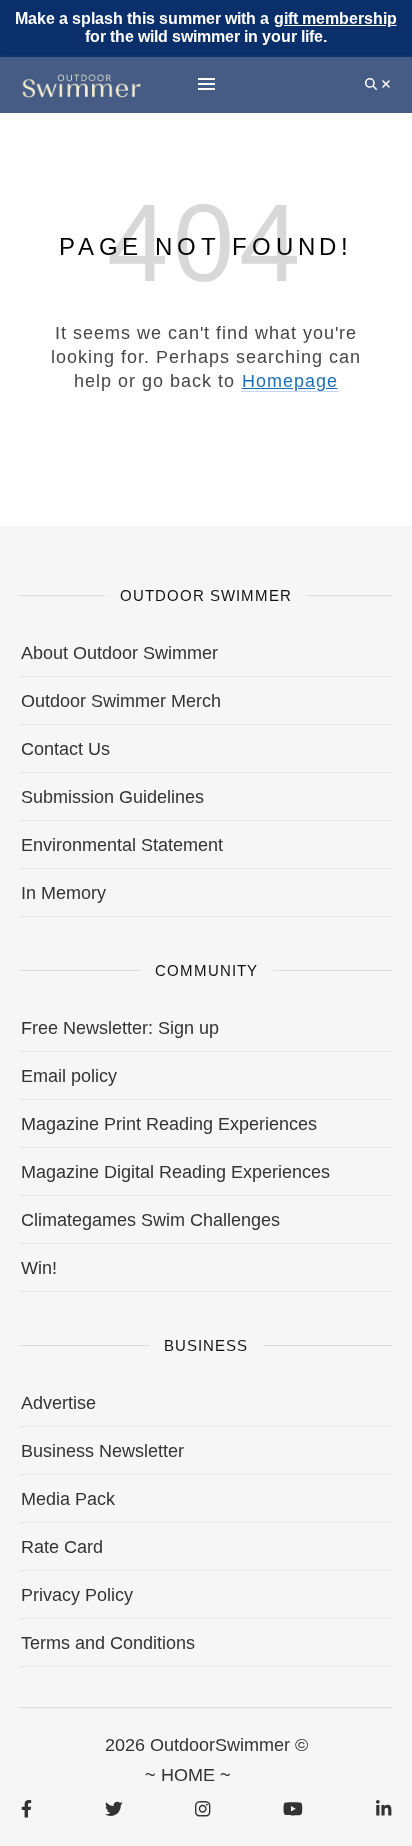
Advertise (58, 1403)
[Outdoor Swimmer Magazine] (81, 84)
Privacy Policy (77, 1595)
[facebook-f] (26, 1808)
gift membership (335, 18)
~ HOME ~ (188, 1775)
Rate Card (62, 1547)
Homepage (290, 381)
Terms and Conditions (108, 1643)
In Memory (63, 893)
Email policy (69, 1076)
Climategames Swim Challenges (150, 1220)
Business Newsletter (102, 1451)
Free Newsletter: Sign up (120, 1028)
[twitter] (114, 1808)
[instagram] (202, 1808)
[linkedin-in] (383, 1808)
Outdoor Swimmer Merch (121, 701)
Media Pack (68, 1499)
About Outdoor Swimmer (119, 653)
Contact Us (65, 749)
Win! (39, 1268)
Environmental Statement (122, 845)
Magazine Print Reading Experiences (169, 1124)
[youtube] (293, 1808)
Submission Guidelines (112, 797)
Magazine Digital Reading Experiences (175, 1172)
